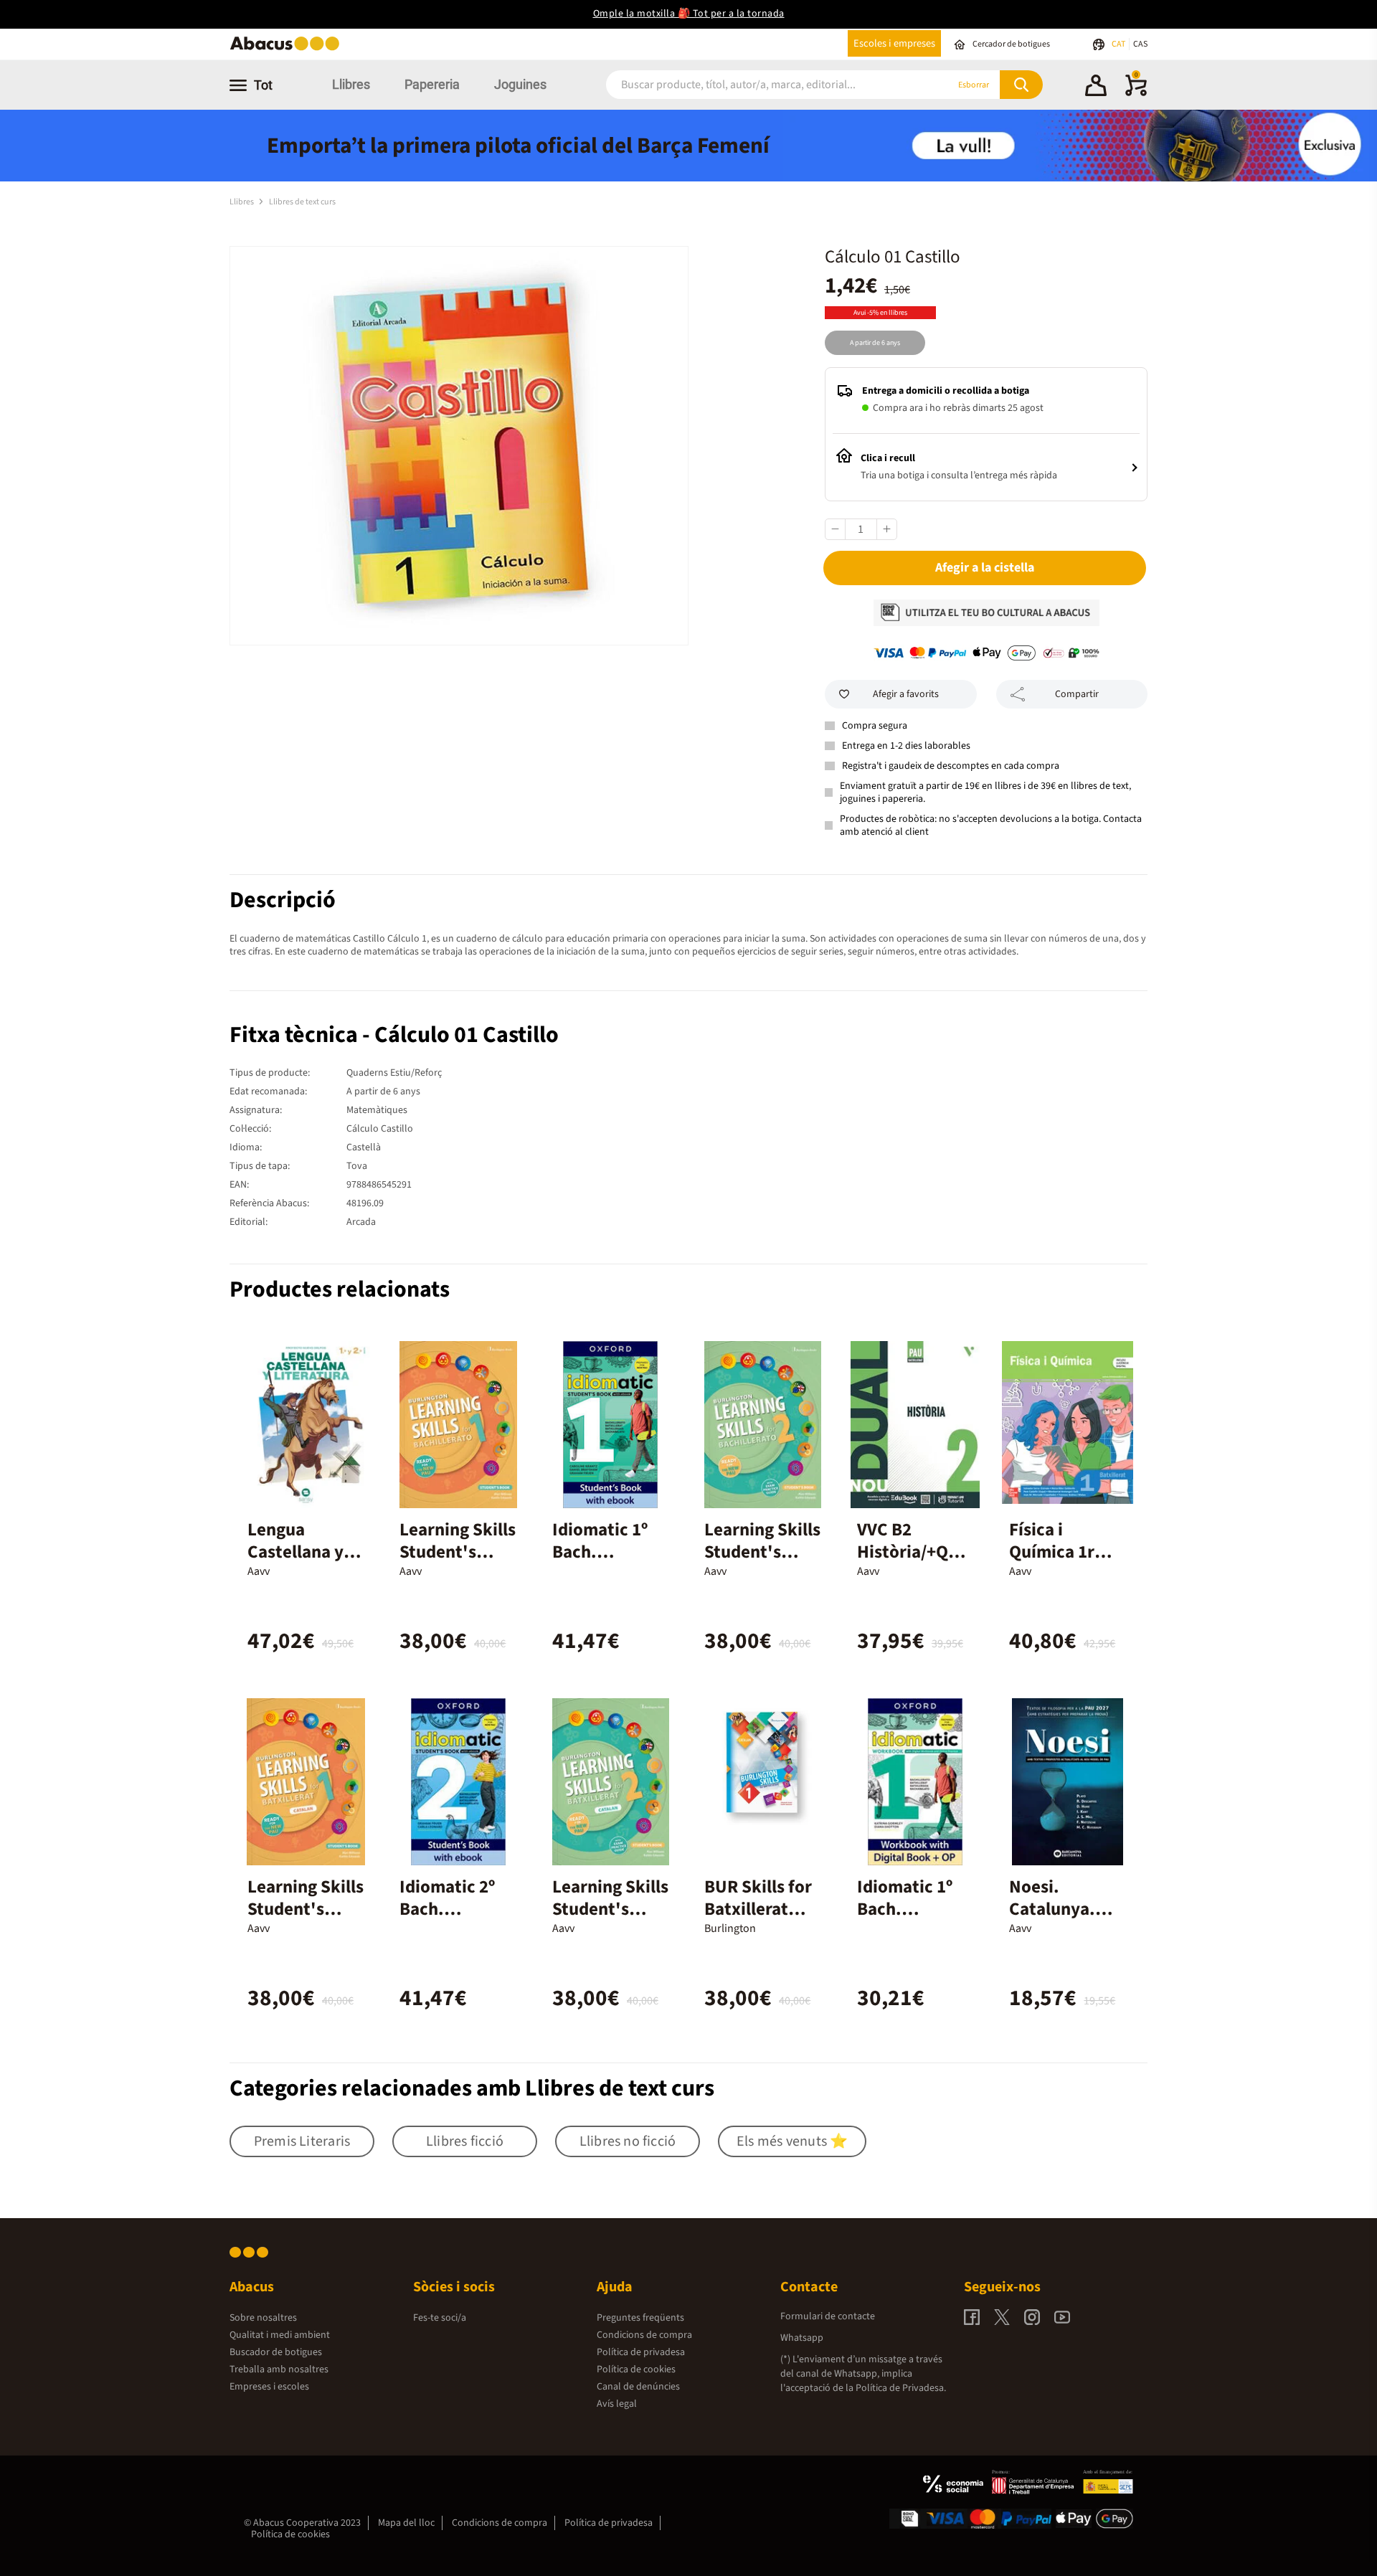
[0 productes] (1136, 93)
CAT (1119, 44)
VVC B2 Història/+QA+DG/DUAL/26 (912, 1552)
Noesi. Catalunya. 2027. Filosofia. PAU (1064, 1920)
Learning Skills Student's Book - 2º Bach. (762, 1563)
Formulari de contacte (828, 2316)
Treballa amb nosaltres (279, 2369)
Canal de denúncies (638, 2387)
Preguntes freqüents (640, 2318)
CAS (1140, 44)
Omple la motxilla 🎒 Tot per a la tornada (689, 14)
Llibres (351, 84)
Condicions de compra (644, 2335)
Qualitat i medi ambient (280, 2335)
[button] (1096, 87)
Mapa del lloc (406, 2523)
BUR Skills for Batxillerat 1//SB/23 (758, 1909)
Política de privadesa (641, 2352)
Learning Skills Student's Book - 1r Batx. (306, 1909)
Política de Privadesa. (901, 2388)
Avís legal (617, 2404)
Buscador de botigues (276, 2352)
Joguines (520, 84)
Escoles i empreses (894, 43)
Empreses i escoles (269, 2387)
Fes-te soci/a (440, 2318)
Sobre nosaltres (263, 2318)
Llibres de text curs (302, 202)
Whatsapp (802, 2338)
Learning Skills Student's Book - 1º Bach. (458, 1563)
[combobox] (760, 85)
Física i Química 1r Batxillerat (1052, 1552)
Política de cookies (636, 2369)
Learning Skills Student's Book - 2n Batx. (610, 1920)
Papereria (432, 84)
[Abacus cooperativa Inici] (288, 49)
